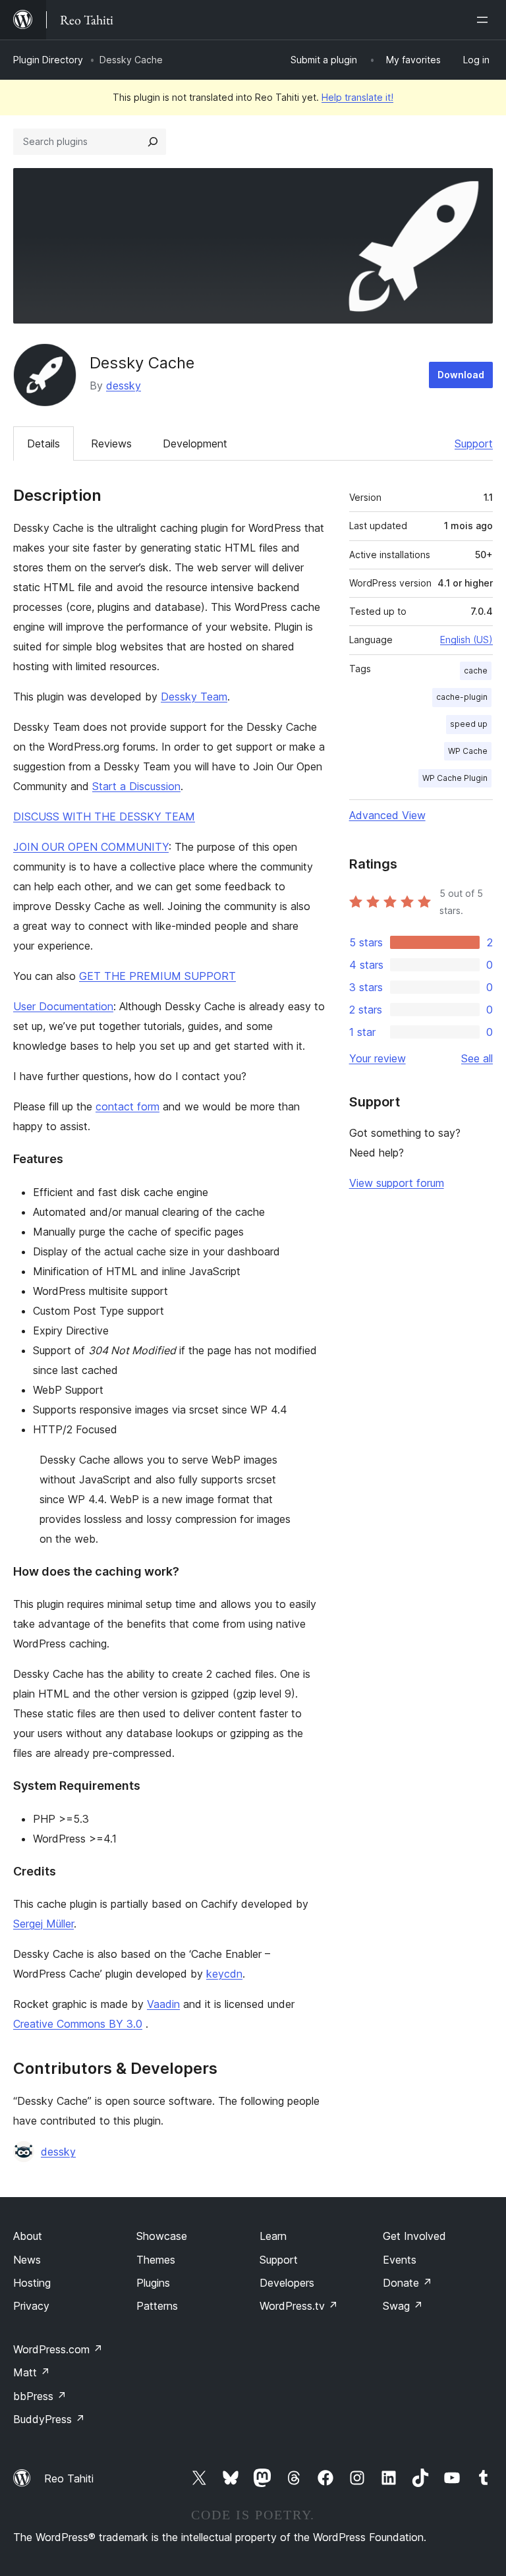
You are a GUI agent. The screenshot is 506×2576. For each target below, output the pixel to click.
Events (400, 2260)
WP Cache (468, 751)
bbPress (40, 2396)
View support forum (397, 1183)
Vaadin (163, 2004)
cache (476, 671)
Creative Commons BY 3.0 (78, 2024)
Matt (32, 2372)
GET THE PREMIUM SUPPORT (157, 976)
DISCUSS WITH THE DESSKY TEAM (104, 816)
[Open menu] (485, 20)
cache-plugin (462, 697)
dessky (124, 386)
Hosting (32, 2283)
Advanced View (387, 815)
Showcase (162, 2236)
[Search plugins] (153, 142)
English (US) (466, 640)
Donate (408, 2283)
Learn (273, 2236)
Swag (403, 2306)
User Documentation (63, 1006)
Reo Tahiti (69, 2478)
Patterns (157, 2306)
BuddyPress (49, 2419)
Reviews (111, 444)
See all (477, 1058)
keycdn (224, 1974)
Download (461, 375)
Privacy (31, 2306)
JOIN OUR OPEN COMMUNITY (91, 847)
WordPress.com (58, 2349)
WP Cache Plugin (455, 778)
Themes (156, 2260)
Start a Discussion (136, 786)
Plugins (153, 2283)
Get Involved (414, 2236)
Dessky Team (194, 697)
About (28, 2236)
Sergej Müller (43, 1924)
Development (195, 444)
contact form (127, 1106)
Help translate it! (357, 97)
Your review (378, 1058)
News (27, 2260)
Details (43, 444)
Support (474, 444)
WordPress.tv (299, 2306)
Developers (287, 2283)
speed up (469, 724)
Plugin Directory (48, 60)
